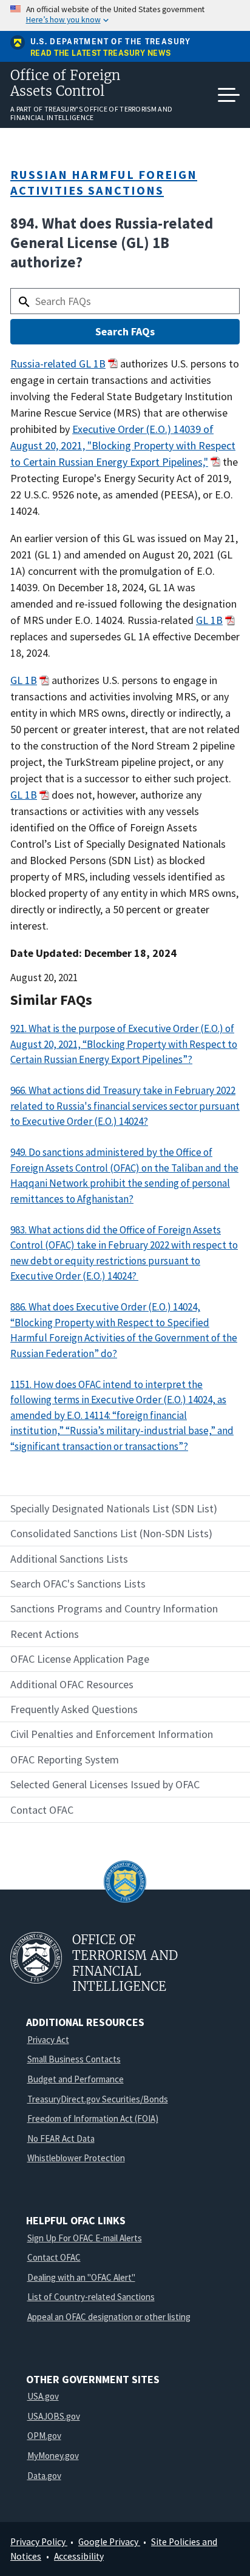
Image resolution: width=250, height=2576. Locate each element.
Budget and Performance (76, 2079)
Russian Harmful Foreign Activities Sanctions (104, 182)
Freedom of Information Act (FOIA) (93, 2118)
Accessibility (79, 2556)
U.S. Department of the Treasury (111, 42)
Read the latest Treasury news (101, 54)
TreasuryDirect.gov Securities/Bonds (98, 2099)
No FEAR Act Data (61, 2138)
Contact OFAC (54, 2257)
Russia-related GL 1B (58, 364)
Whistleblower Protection (76, 2158)
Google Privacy (109, 2542)
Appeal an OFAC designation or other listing (109, 2317)
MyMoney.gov (53, 2456)
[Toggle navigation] (229, 95)
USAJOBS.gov (54, 2416)
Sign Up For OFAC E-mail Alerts (85, 2238)
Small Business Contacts (74, 2059)
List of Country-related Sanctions (91, 2297)
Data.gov (44, 2476)
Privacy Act (48, 2040)
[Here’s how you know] (125, 15)
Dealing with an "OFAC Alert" (81, 2277)
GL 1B (209, 620)
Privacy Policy (39, 2542)
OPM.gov (44, 2436)
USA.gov (43, 2396)
